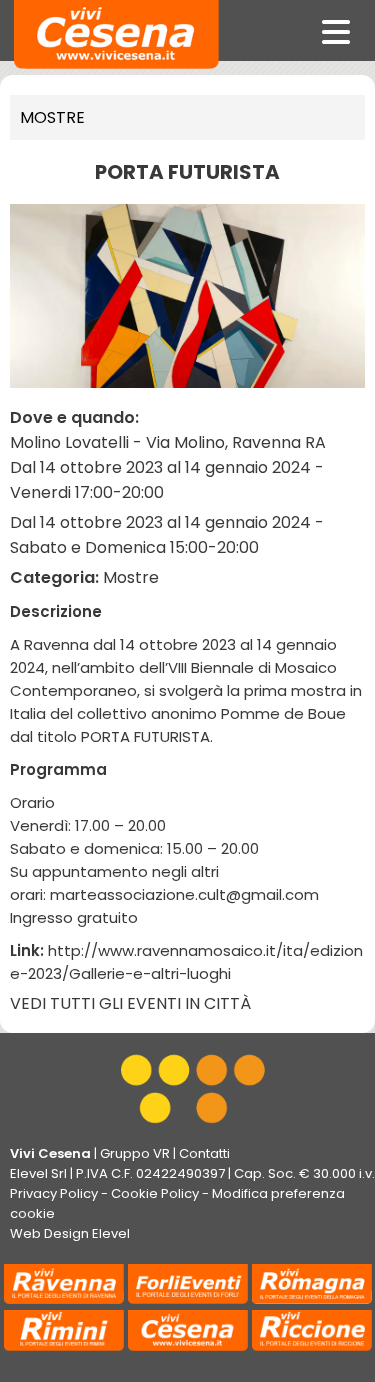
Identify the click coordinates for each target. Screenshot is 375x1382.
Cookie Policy (155, 1193)
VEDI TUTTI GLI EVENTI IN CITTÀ (130, 1003)
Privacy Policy (54, 1193)
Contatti (204, 1153)
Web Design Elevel (70, 1233)
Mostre (52, 117)
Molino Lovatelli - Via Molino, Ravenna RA (168, 442)
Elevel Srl (38, 1173)
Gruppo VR (135, 1153)
